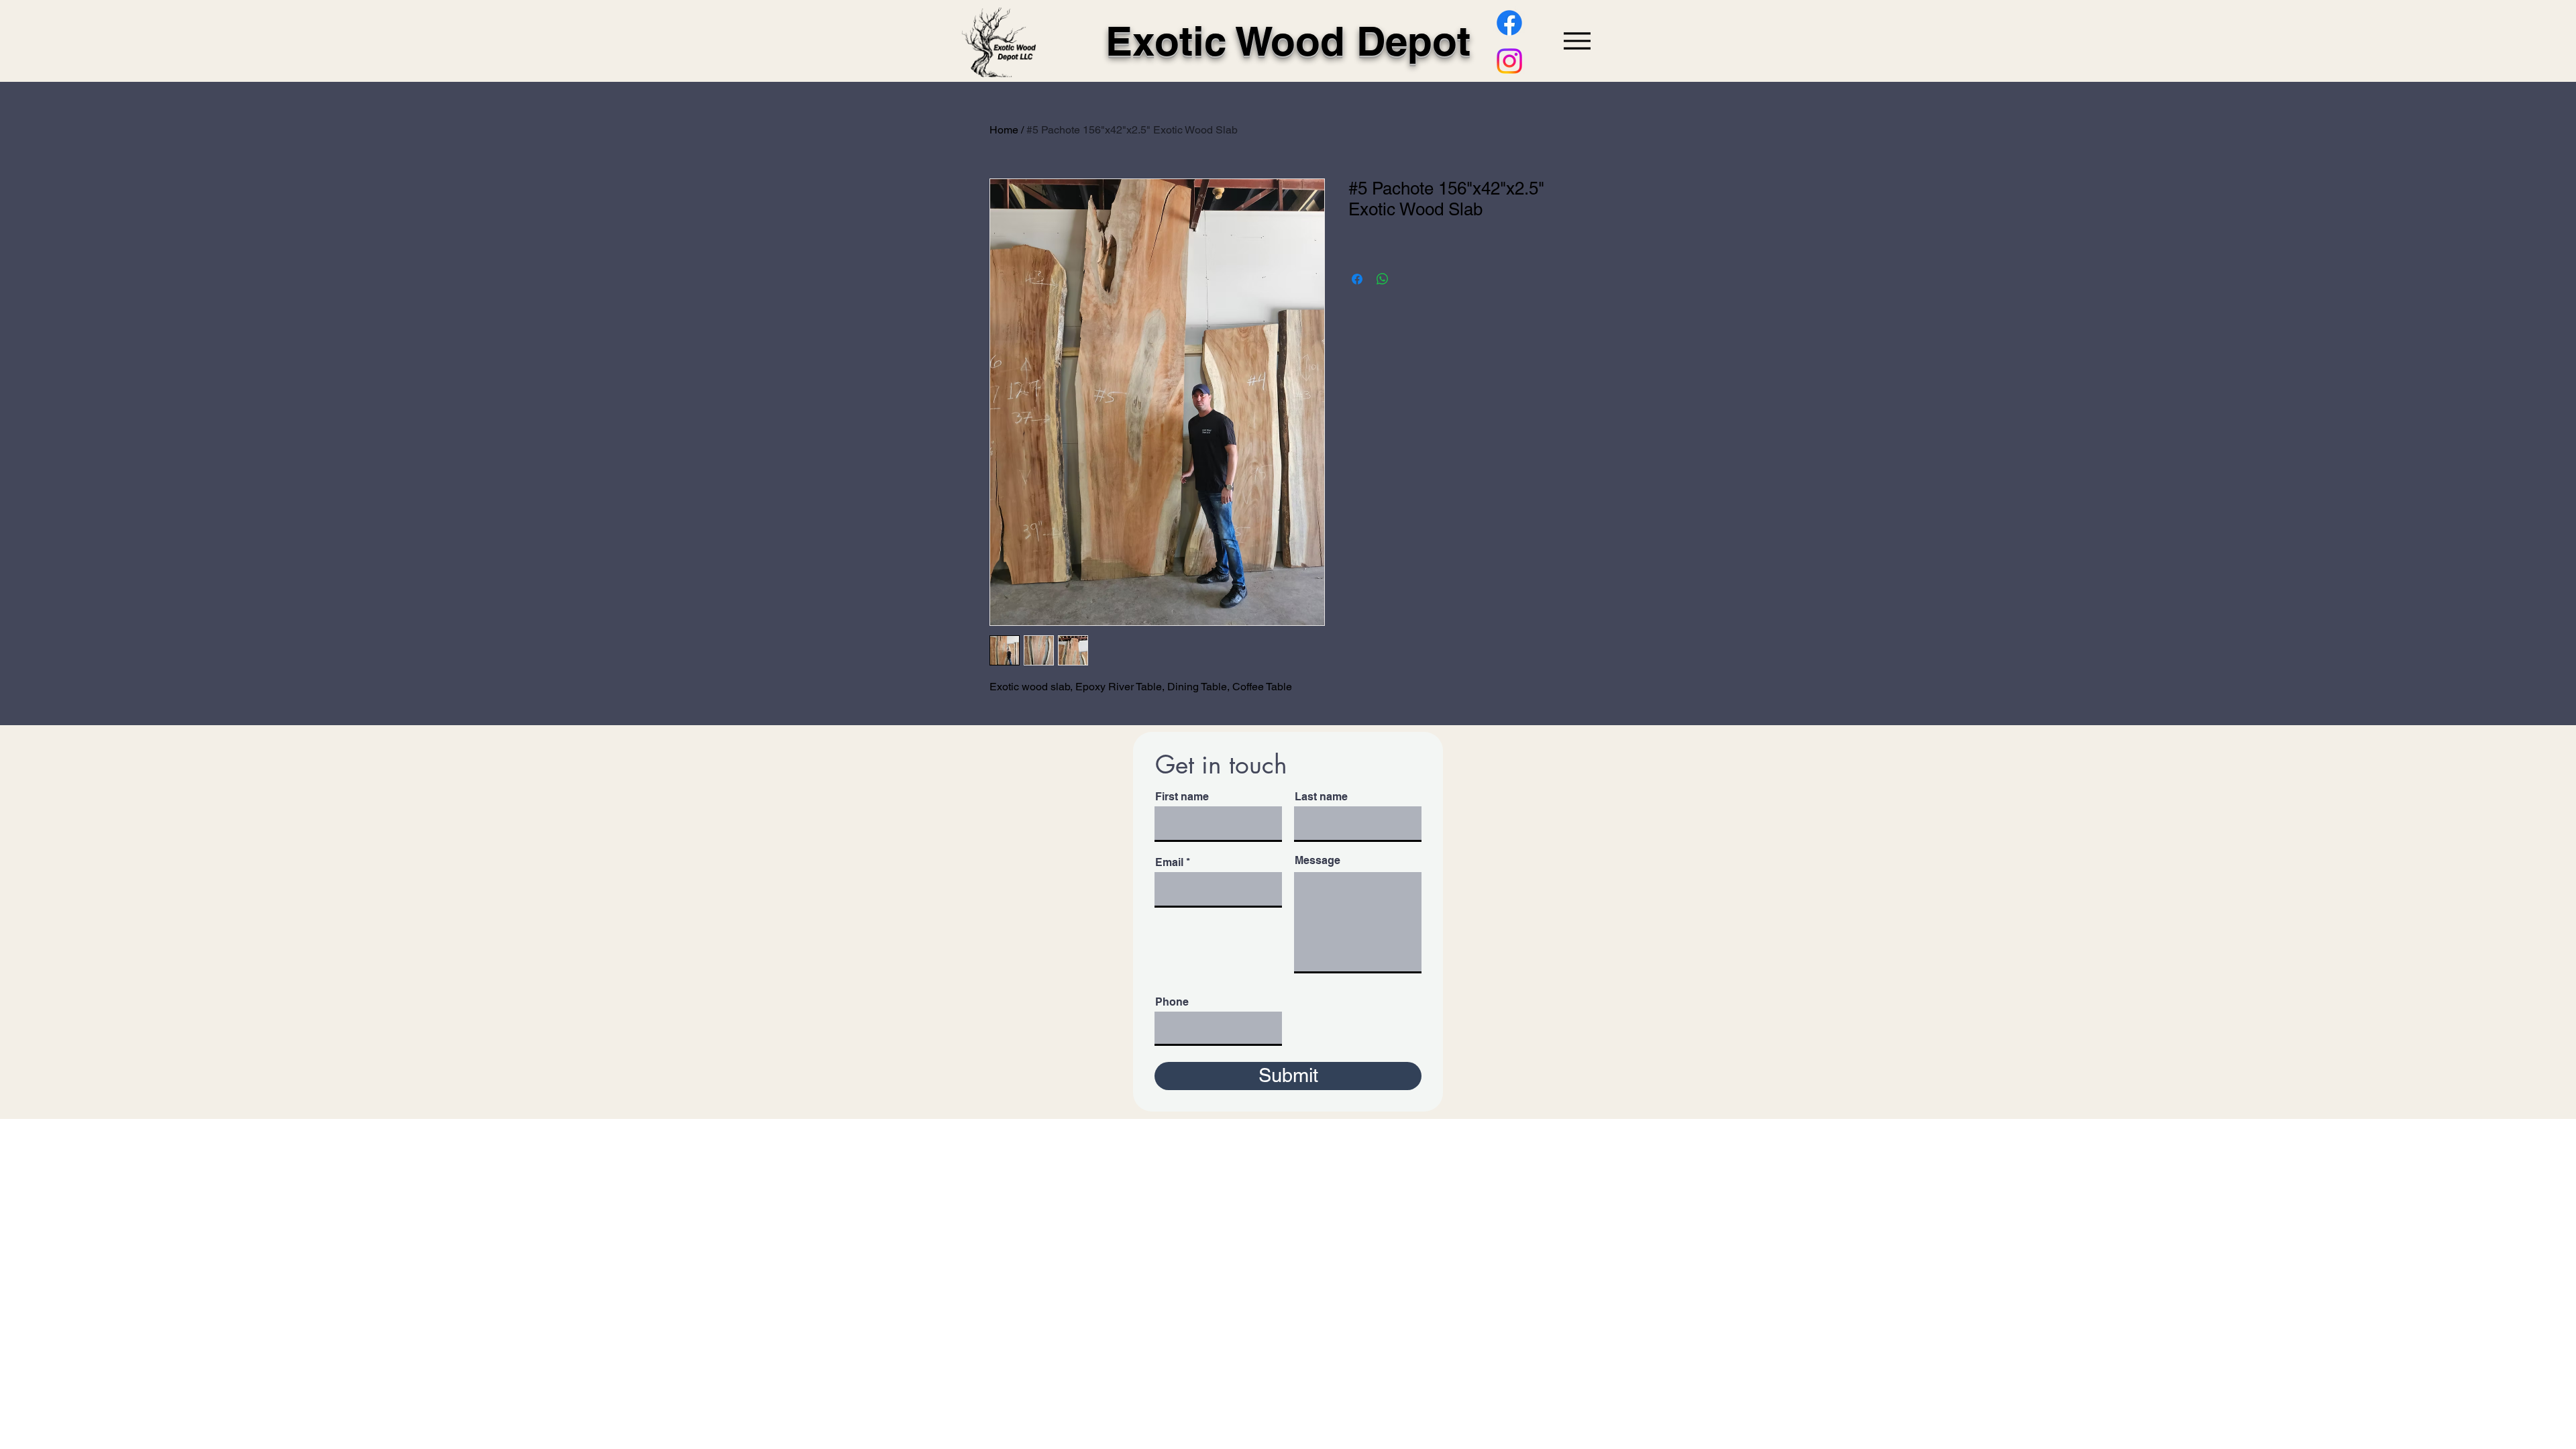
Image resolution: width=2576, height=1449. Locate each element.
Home (1004, 130)
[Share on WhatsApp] (1383, 279)
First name (1182, 797)
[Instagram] (1509, 61)
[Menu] (1577, 41)
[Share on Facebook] (1357, 279)
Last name (1321, 797)
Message (1318, 861)
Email (1169, 863)
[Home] (999, 42)
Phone (1172, 1002)
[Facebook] (1509, 23)
